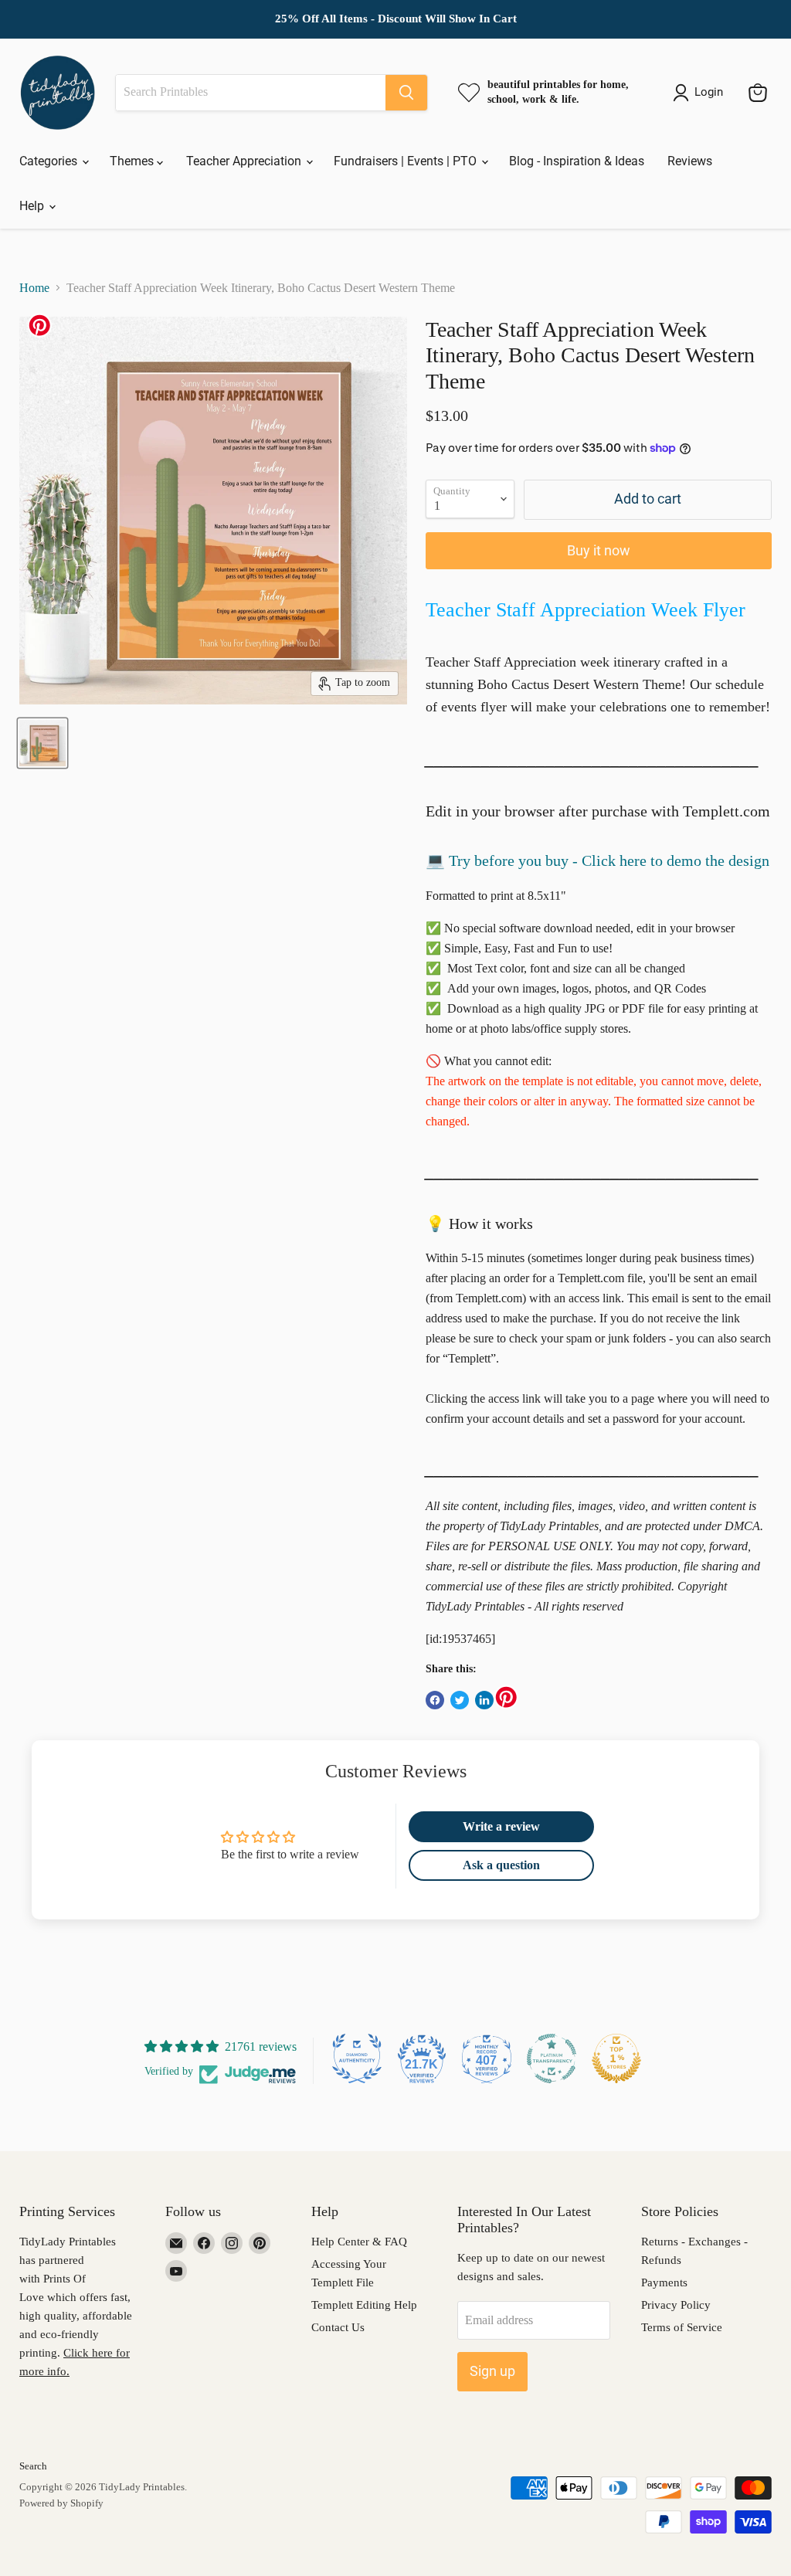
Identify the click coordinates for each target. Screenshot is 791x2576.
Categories (50, 161)
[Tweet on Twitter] (460, 1700)
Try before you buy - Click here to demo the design (609, 860)
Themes (133, 161)
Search (33, 2466)
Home (34, 288)
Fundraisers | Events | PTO (407, 161)
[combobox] (251, 93)
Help (33, 206)
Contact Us (338, 2327)
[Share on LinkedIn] (484, 1700)
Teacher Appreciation (245, 161)
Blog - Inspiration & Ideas (577, 161)
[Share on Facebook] (435, 1700)
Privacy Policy (676, 2305)
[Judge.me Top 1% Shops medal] (616, 2058)
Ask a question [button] (501, 1865)
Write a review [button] (501, 1826)
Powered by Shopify (61, 2503)
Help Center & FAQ (359, 2242)
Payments (664, 2282)
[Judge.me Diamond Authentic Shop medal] (357, 2058)
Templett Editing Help (364, 2305)
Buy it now (599, 550)
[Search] (406, 93)
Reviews (690, 161)
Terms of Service (682, 2327)
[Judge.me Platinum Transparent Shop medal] (552, 2058)
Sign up (492, 2371)
